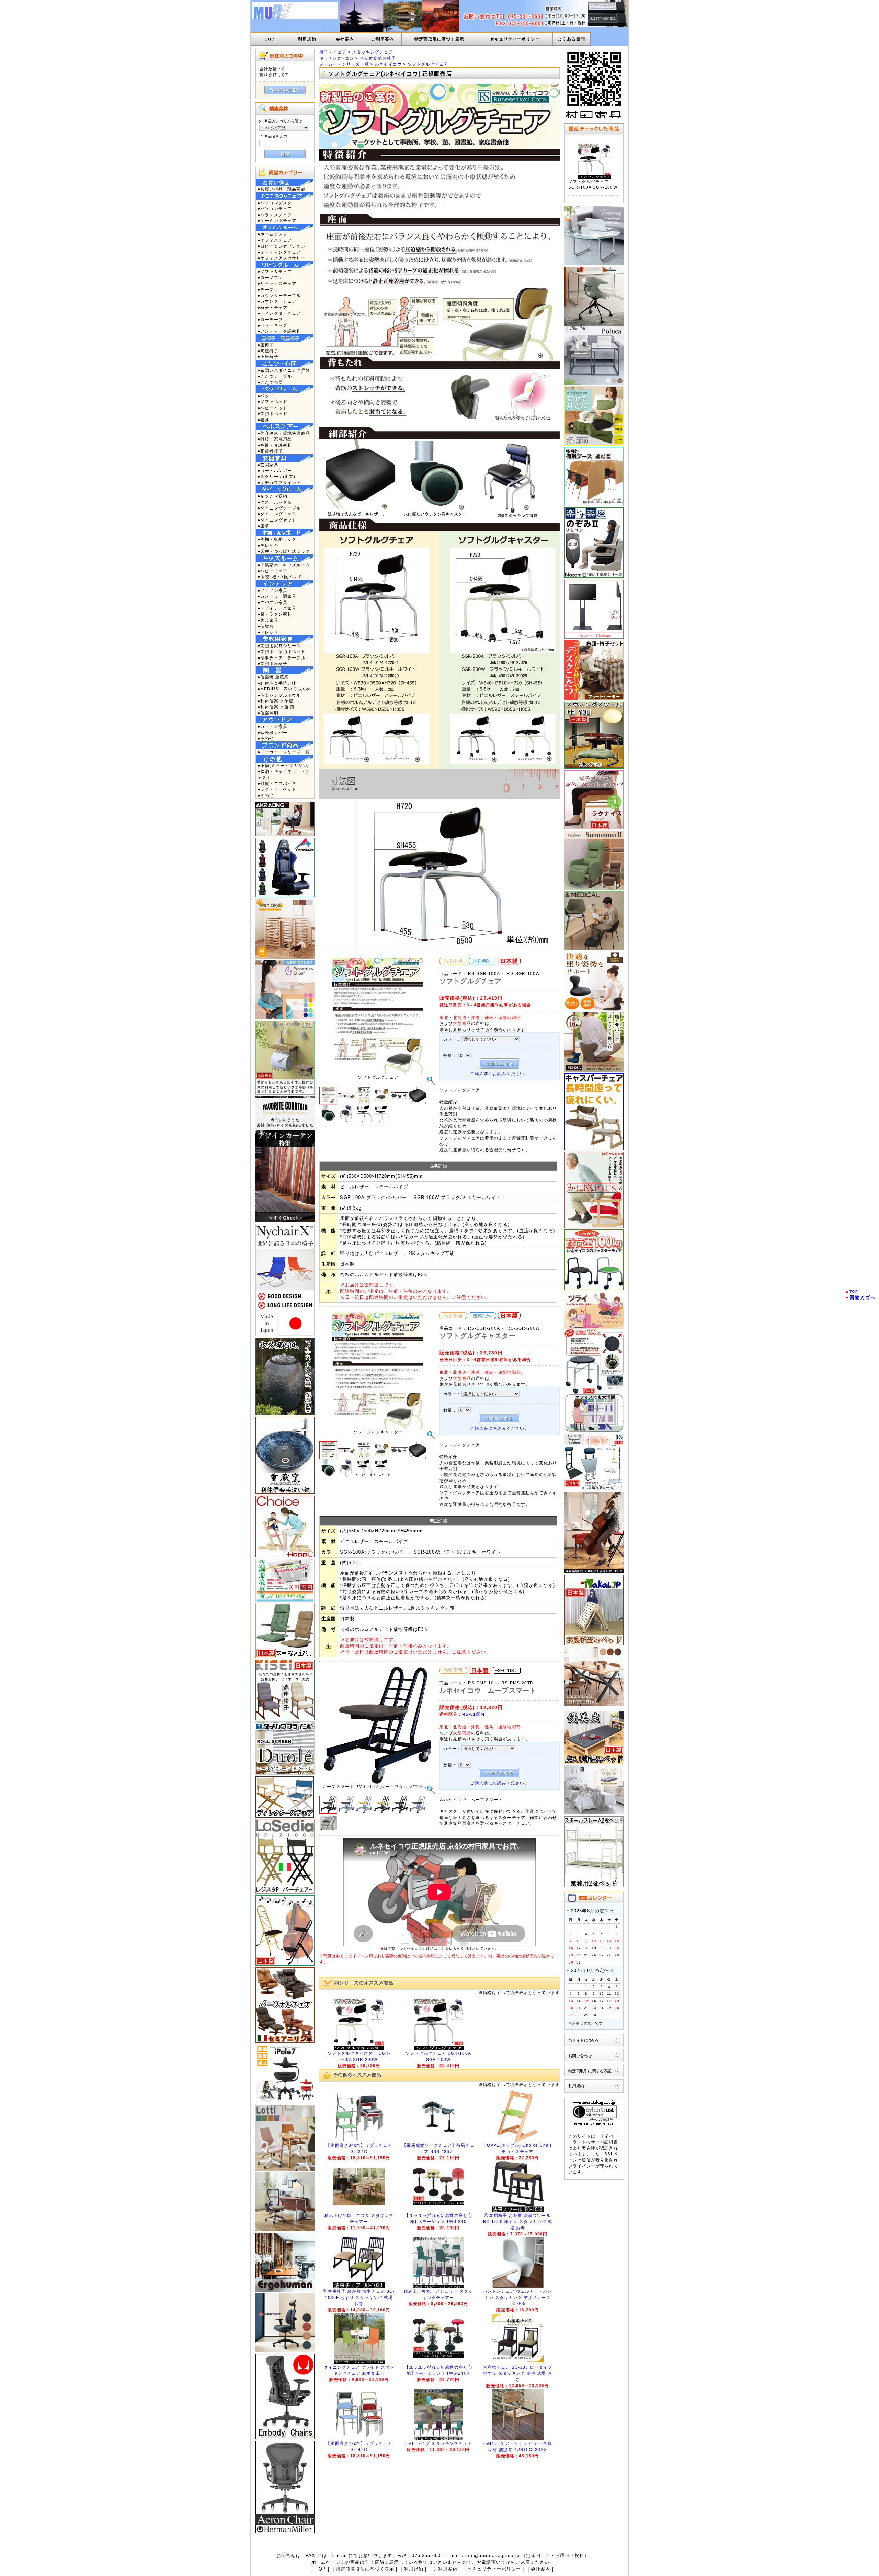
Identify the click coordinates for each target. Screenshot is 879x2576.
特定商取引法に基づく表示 (365, 2569)
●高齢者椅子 (270, 451)
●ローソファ (270, 278)
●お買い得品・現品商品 (282, 189)
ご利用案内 (383, 39)
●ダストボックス (275, 502)
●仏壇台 (266, 626)
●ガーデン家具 (272, 726)
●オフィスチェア (275, 240)
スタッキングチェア (372, 52)
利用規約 (307, 39)
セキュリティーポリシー (515, 39)
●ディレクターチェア (279, 313)
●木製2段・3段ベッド (280, 577)
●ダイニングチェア (277, 514)
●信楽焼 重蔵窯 (273, 677)
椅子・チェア (333, 52)
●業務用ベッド (272, 414)
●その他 (266, 738)
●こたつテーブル (275, 376)
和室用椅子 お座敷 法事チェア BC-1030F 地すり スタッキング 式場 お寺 (359, 2298)
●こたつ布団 (270, 382)
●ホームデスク (272, 234)
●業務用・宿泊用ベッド (282, 651)
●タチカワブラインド (279, 483)
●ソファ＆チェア (275, 271)
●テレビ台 (268, 545)
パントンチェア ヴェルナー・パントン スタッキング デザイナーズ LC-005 (518, 2298)
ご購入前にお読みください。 (499, 1073)
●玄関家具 (268, 465)
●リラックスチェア (277, 283)
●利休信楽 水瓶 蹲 (276, 707)
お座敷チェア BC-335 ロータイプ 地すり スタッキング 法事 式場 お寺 (517, 2373)
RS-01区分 (474, 1714)
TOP (269, 39)
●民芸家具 (268, 620)
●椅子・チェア (272, 307)
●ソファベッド (272, 402)
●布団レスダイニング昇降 (284, 370)
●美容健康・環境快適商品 (284, 433)
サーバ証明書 (604, 2142)
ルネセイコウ (388, 64)
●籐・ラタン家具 (275, 614)
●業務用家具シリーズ (279, 646)
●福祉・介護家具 (275, 445)
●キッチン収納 (272, 496)
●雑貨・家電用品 (275, 439)
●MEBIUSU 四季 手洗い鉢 (285, 689)
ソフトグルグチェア (428, 64)
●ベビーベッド (272, 408)
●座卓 (263, 526)
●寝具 (263, 420)
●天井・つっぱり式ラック (284, 551)
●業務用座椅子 (272, 663)
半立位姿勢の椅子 (378, 58)
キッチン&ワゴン (337, 58)
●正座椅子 (268, 357)
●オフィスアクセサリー (282, 258)
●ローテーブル (272, 319)
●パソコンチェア (275, 209)
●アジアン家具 (272, 602)
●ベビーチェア (272, 571)
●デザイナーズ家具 (277, 608)
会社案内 (345, 39)
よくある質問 (572, 39)
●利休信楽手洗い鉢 (277, 683)
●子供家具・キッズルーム (284, 565)
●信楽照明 (268, 713)
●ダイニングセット (277, 520)
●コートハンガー (275, 471)
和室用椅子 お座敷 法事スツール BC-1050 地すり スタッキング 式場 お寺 (518, 2222)
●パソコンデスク (275, 203)
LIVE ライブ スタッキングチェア (438, 2443)
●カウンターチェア (277, 301)
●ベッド (266, 396)
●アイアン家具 (272, 590)
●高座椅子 (268, 351)
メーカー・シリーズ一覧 (344, 64)
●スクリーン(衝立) (277, 476)
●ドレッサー (270, 632)
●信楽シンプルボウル (279, 695)
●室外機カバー (272, 732)
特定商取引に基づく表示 (439, 39)
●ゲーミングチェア (277, 221)
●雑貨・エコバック (277, 783)
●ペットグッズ (272, 325)
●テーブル (268, 290)
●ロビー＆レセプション (282, 246)
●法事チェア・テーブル (282, 658)
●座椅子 (266, 345)
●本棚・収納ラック (277, 539)
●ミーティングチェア (279, 252)
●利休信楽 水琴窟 (275, 701)
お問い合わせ (580, 2056)
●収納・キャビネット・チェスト (284, 774)
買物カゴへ (863, 1297)
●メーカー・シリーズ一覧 (284, 752)
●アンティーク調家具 (279, 331)
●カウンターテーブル (279, 295)
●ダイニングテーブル (279, 508)
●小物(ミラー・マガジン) (283, 765)
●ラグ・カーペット (277, 789)
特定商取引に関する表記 (590, 2071)
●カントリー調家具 (277, 596)
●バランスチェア (275, 215)
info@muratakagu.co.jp (492, 2556)
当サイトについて (584, 2040)
